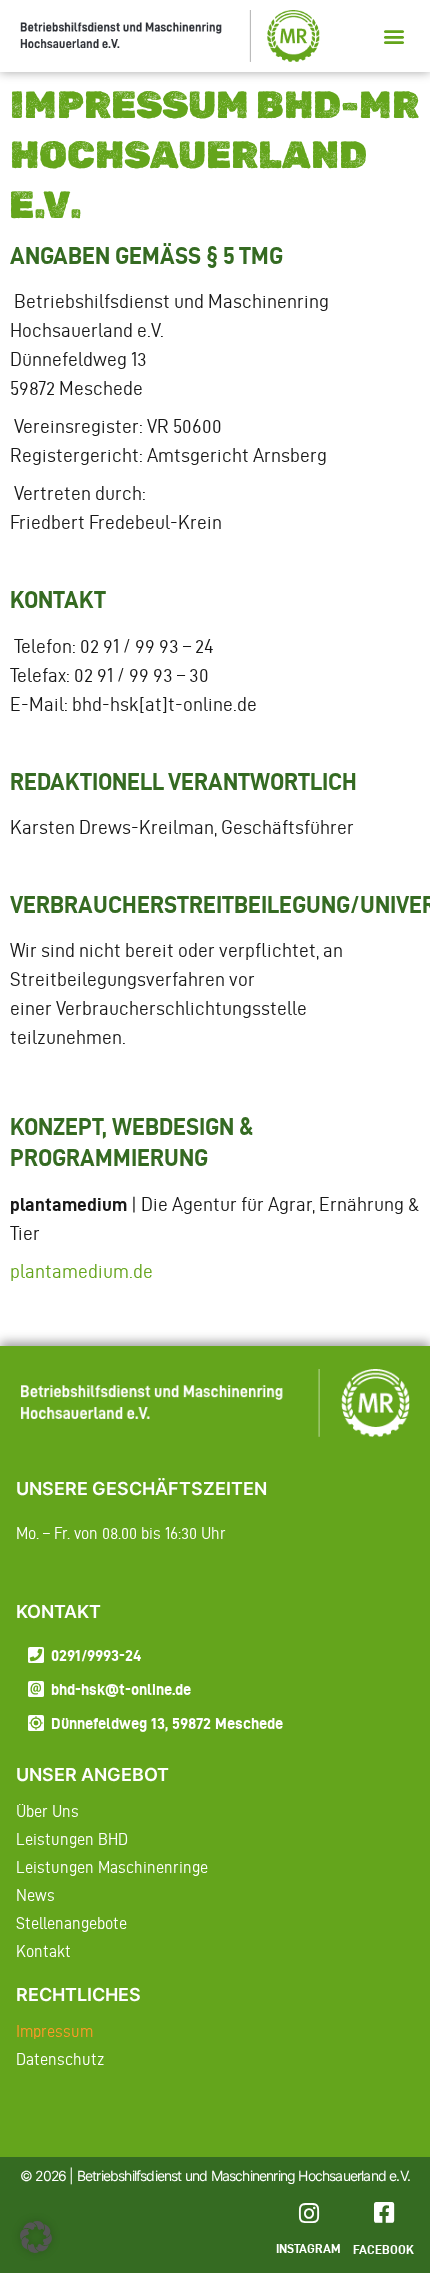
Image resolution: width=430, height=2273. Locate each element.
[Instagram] (308, 2213)
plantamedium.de (81, 1271)
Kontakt (43, 1951)
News (35, 1895)
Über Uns (47, 1811)
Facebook (383, 2249)
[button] (393, 36)
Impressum (54, 2031)
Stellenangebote (71, 1923)
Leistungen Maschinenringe (112, 1867)
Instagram (308, 2248)
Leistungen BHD (72, 1839)
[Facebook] (383, 2212)
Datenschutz (60, 2059)
